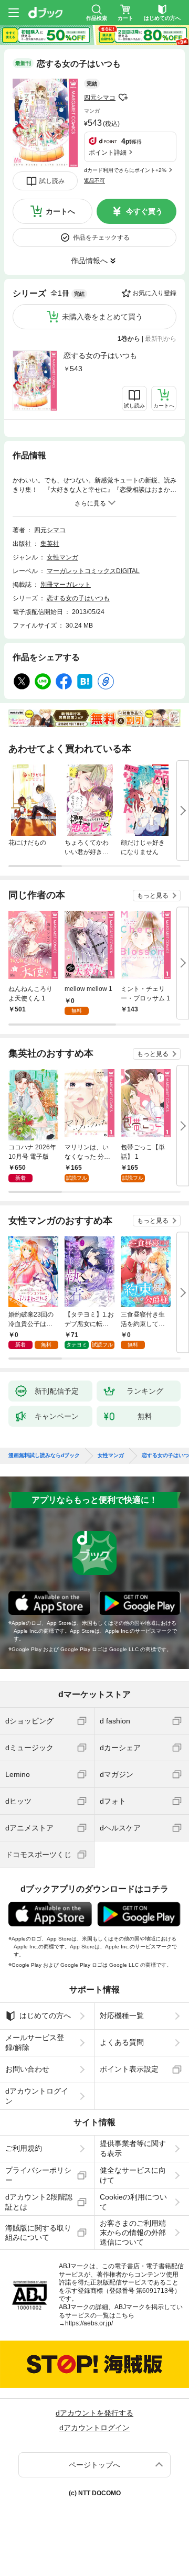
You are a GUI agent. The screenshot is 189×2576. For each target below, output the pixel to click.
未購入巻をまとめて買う (102, 317)
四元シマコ (100, 98)
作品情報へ (89, 261)
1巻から (129, 339)
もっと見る (153, 896)
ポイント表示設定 (129, 2069)
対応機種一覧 (122, 2015)
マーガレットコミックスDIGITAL (93, 571)
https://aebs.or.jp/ (89, 2323)
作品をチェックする (101, 238)
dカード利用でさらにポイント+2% (125, 170)
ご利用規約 (24, 2148)
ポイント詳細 (108, 153)
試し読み (52, 181)
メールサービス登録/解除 (35, 2042)
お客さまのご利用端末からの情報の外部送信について (133, 2233)
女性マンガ (62, 557)
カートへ (60, 211)
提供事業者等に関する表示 (133, 2148)
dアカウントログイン (37, 2096)
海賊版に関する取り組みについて (38, 2233)
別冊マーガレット (66, 585)
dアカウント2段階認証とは (39, 2202)
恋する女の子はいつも (100, 355)
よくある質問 (122, 2042)
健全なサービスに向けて (133, 2175)
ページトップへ (94, 2465)
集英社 (50, 544)
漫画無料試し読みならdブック (44, 1456)
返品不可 (94, 181)
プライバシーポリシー (38, 2175)
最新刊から (161, 339)
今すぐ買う (144, 211)
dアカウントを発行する (94, 2413)
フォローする (123, 98)
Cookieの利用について (133, 2202)
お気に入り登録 (154, 293)
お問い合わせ (27, 2069)
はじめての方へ (45, 2015)
